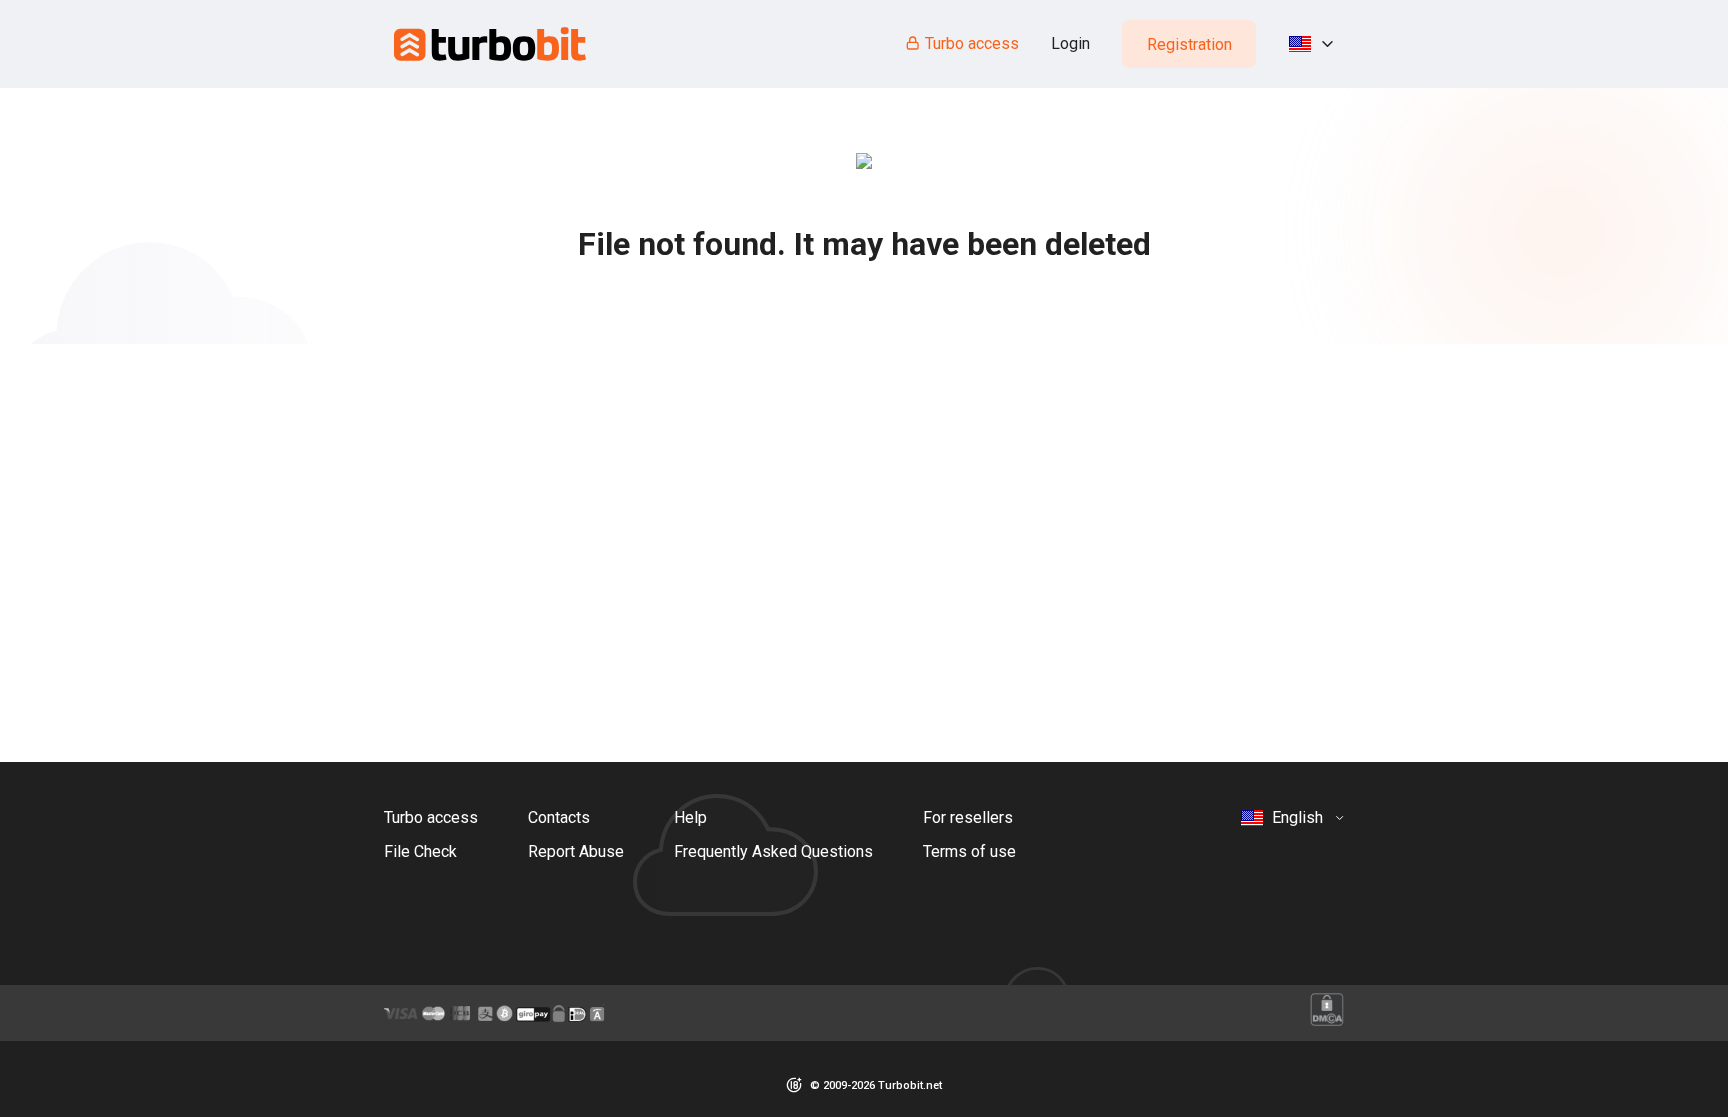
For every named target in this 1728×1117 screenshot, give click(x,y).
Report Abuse (576, 851)
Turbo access (972, 43)
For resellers (968, 817)
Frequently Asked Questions (773, 851)
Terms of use (969, 851)
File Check (420, 851)
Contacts (559, 817)
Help (690, 817)
